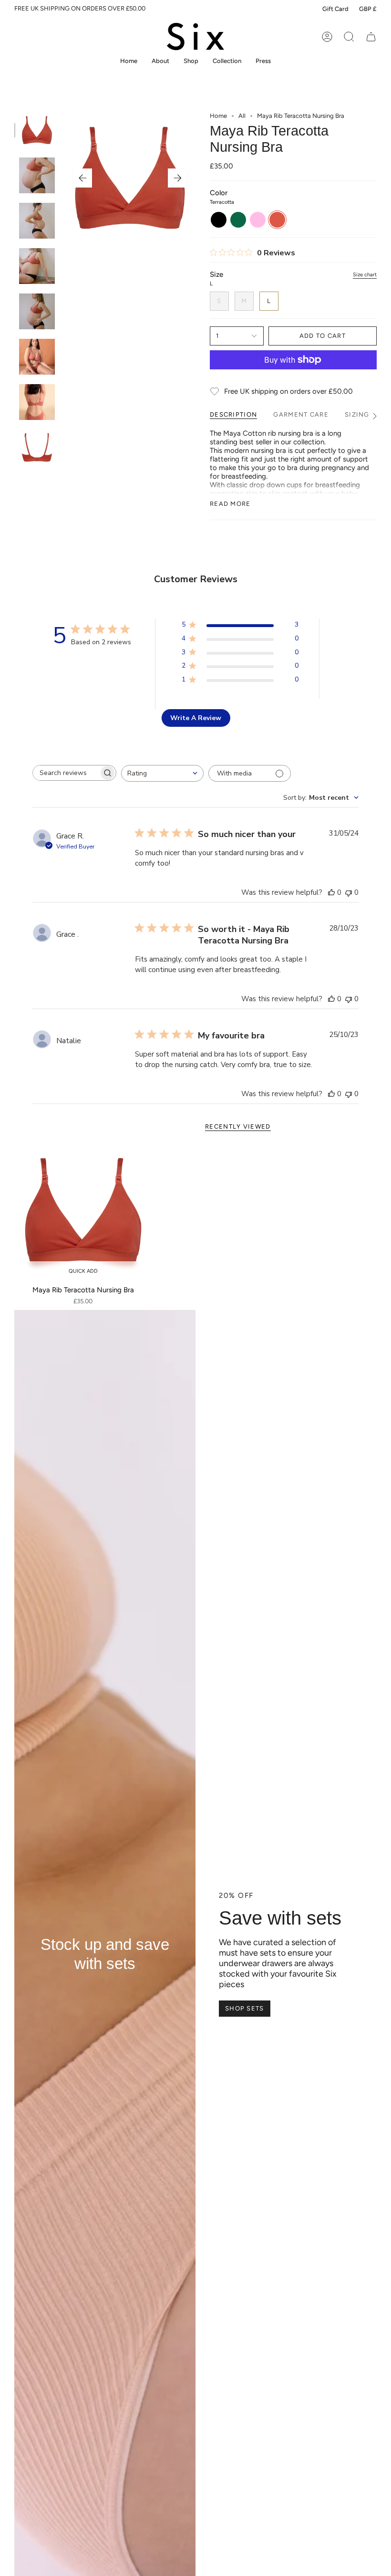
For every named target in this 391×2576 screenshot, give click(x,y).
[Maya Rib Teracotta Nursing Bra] (83, 1212)
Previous (82, 178)
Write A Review (196, 718)
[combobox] (162, 773)
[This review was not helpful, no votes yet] (349, 892)
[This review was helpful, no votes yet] (331, 892)
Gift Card (335, 9)
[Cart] (371, 37)
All (242, 116)
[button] (191, 61)
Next (177, 178)
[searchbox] (66, 773)
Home (218, 116)
